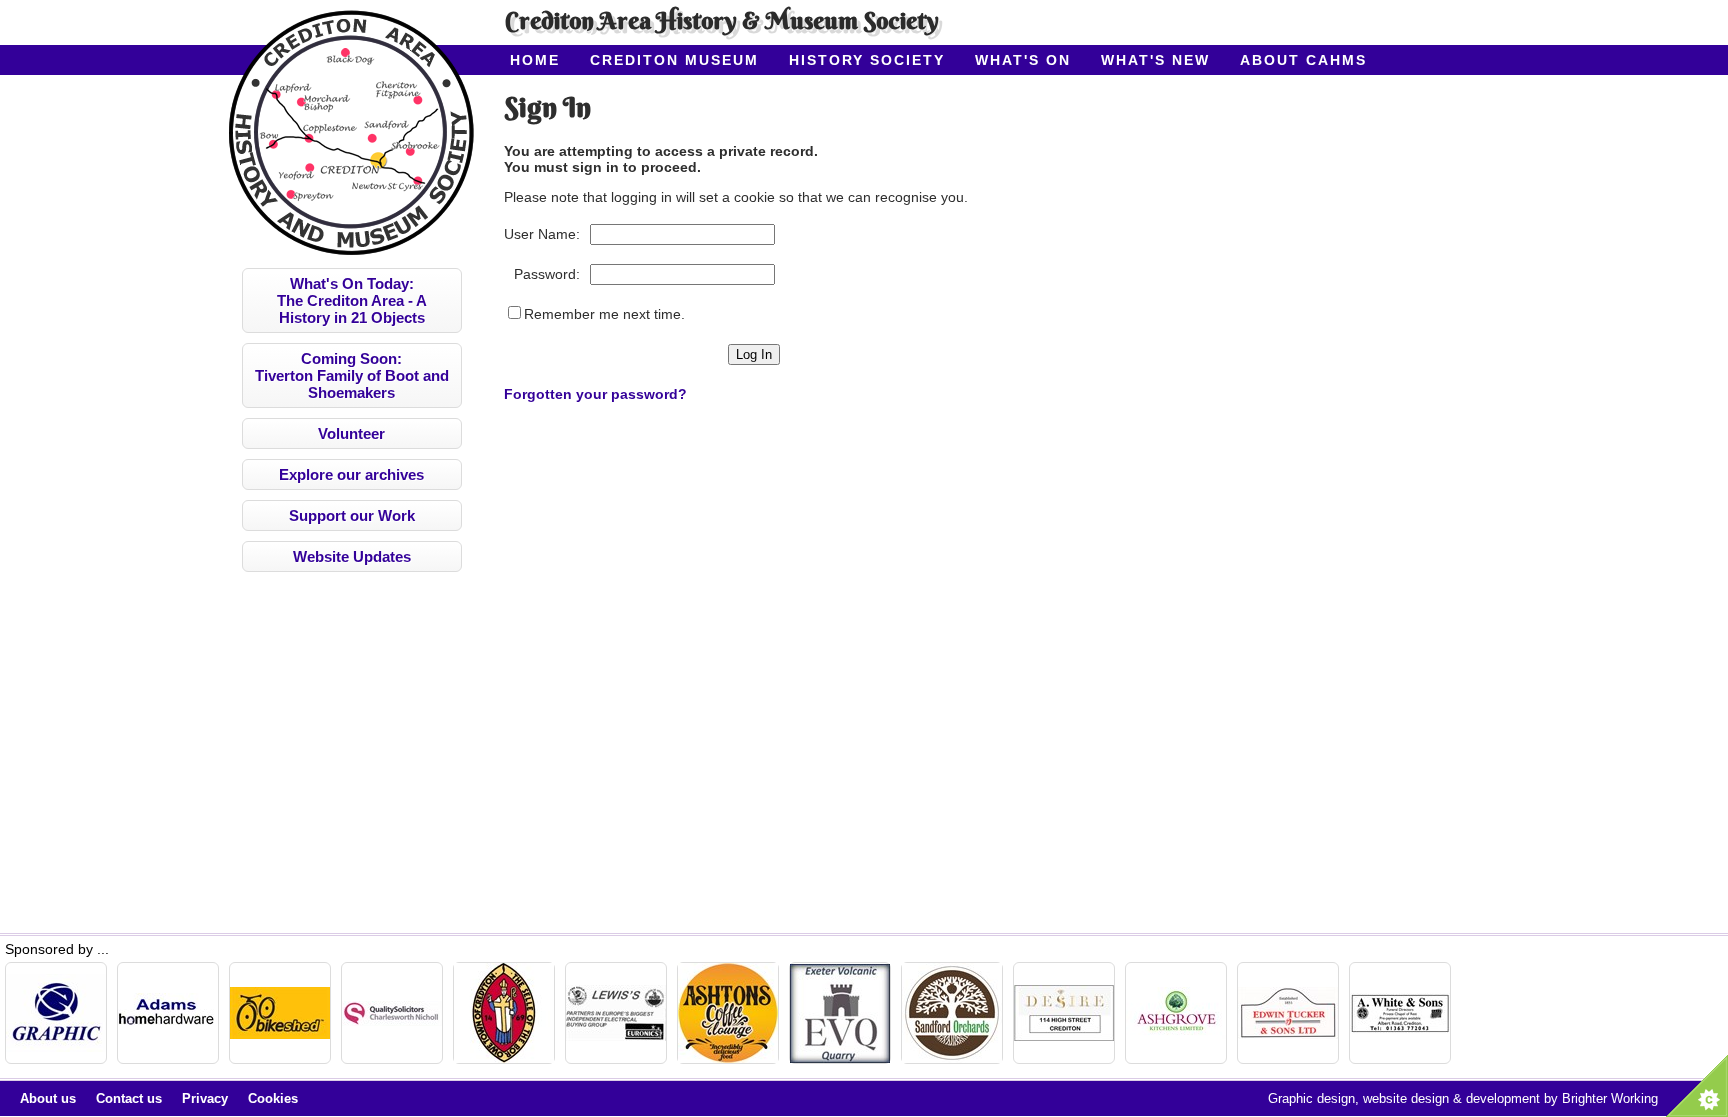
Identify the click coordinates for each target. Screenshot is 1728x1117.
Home (535, 60)
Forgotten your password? (595, 394)
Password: (547, 274)
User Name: (542, 234)
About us (48, 1098)
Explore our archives (351, 474)
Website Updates (352, 556)
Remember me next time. (604, 314)
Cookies (273, 1098)
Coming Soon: (352, 375)
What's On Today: (352, 300)
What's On (1023, 60)
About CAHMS (1303, 60)
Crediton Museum (674, 60)
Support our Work (352, 515)
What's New (1155, 60)
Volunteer (351, 433)
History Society (867, 60)
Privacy (205, 1098)
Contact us (129, 1098)
